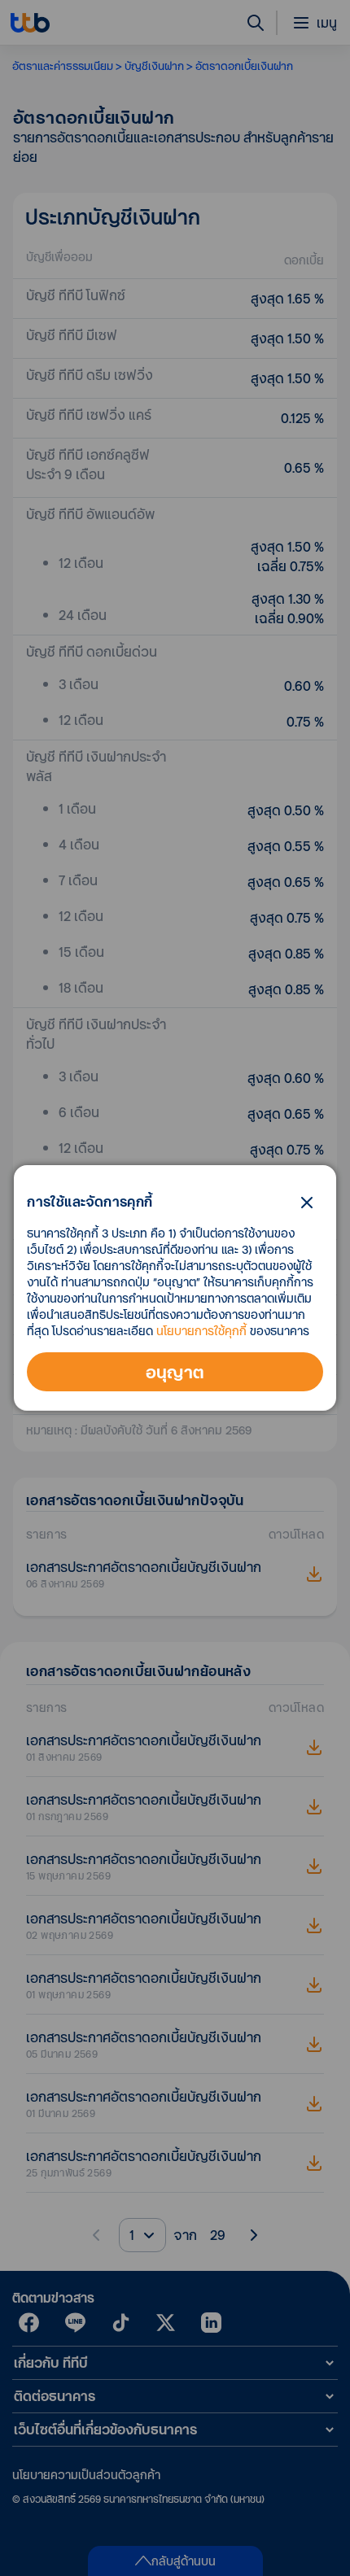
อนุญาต (175, 1372)
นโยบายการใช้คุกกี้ (201, 1331)
